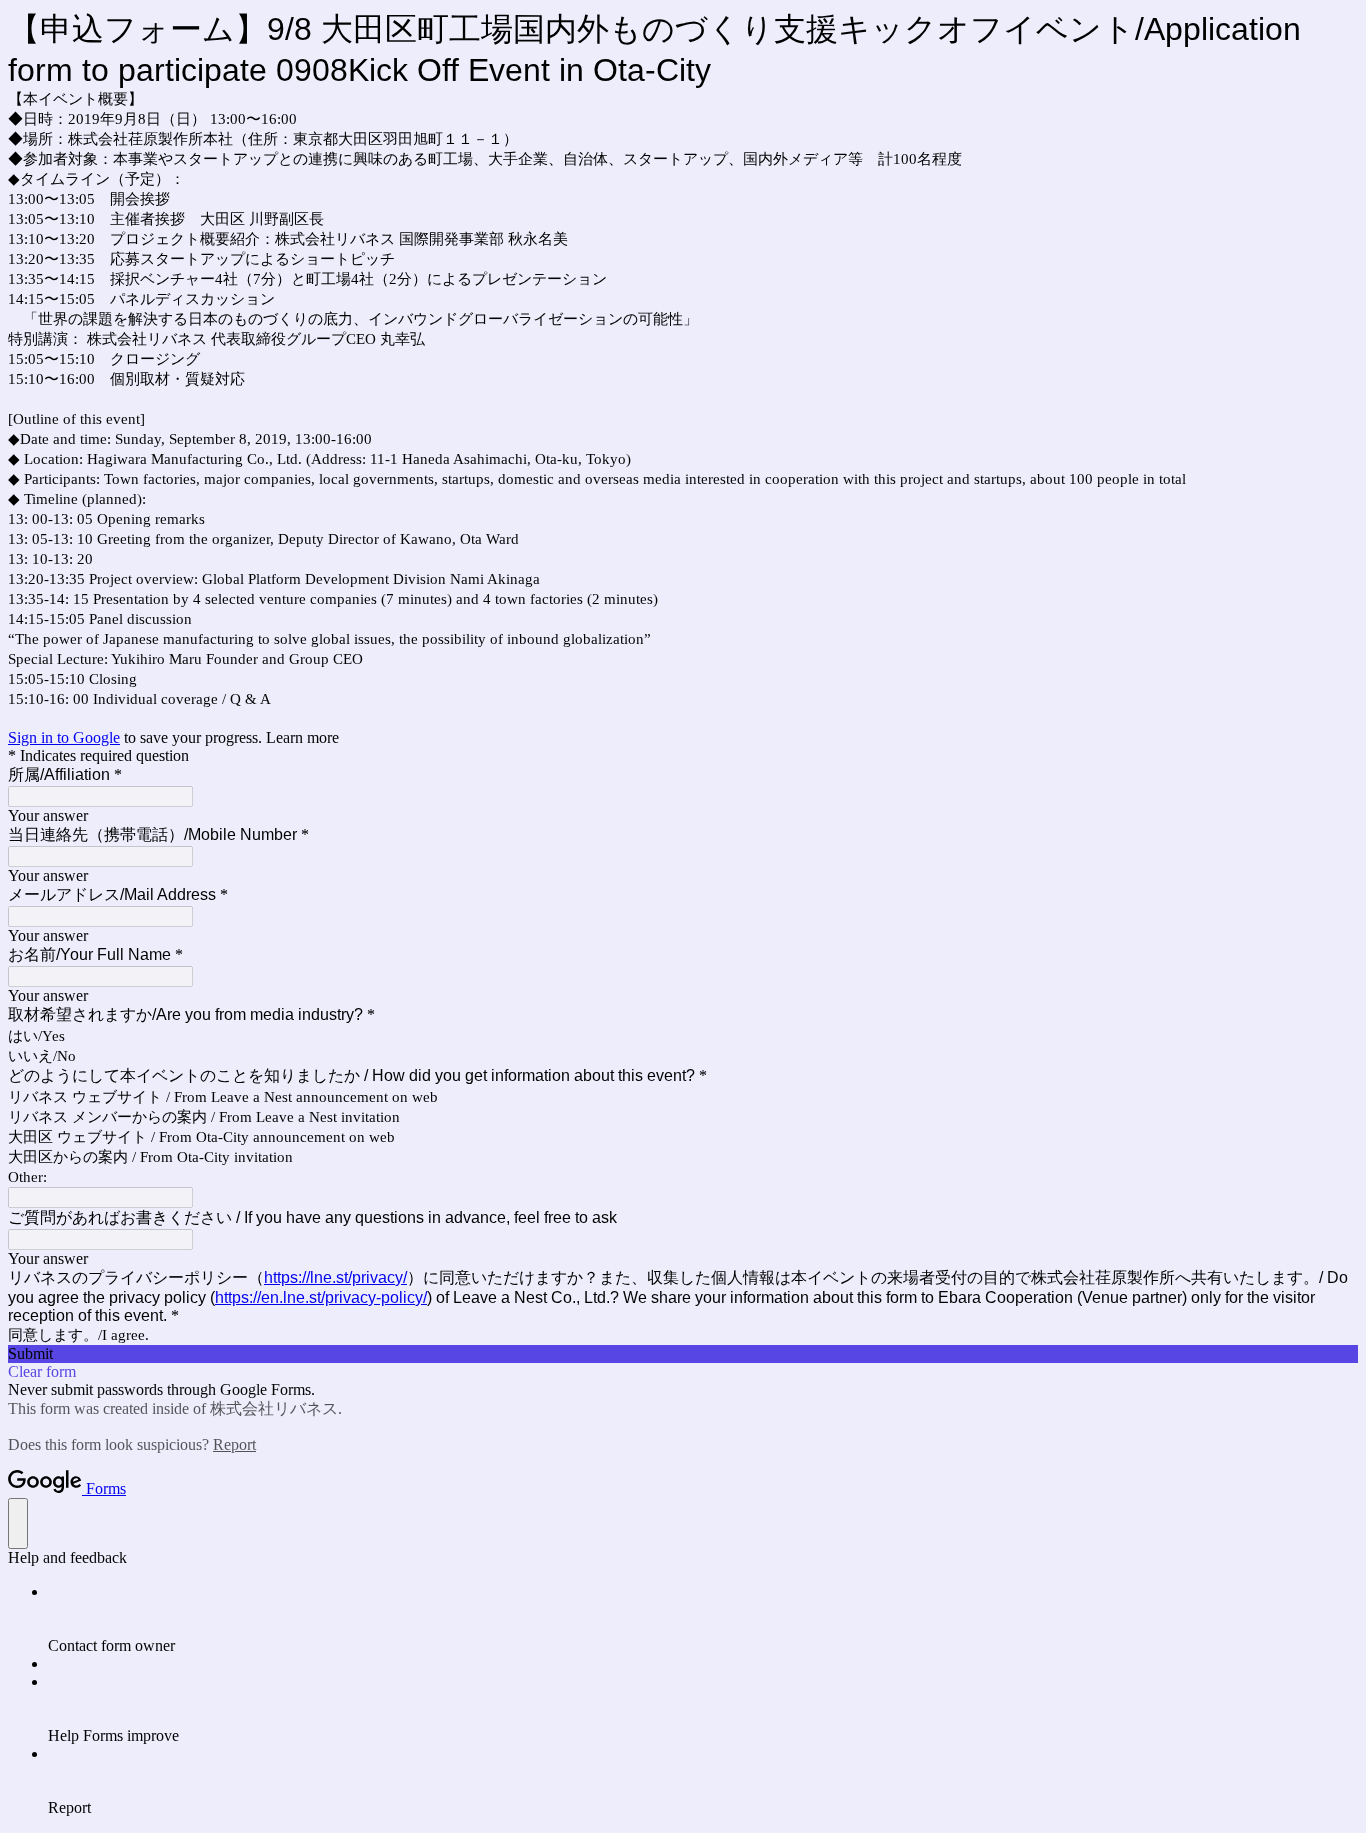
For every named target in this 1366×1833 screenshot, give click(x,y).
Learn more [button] (302, 737)
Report (234, 1444)
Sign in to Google (64, 737)
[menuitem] (703, 1619)
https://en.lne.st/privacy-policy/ (321, 1297)
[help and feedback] (18, 1523)
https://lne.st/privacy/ (335, 1277)
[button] (683, 1354)
